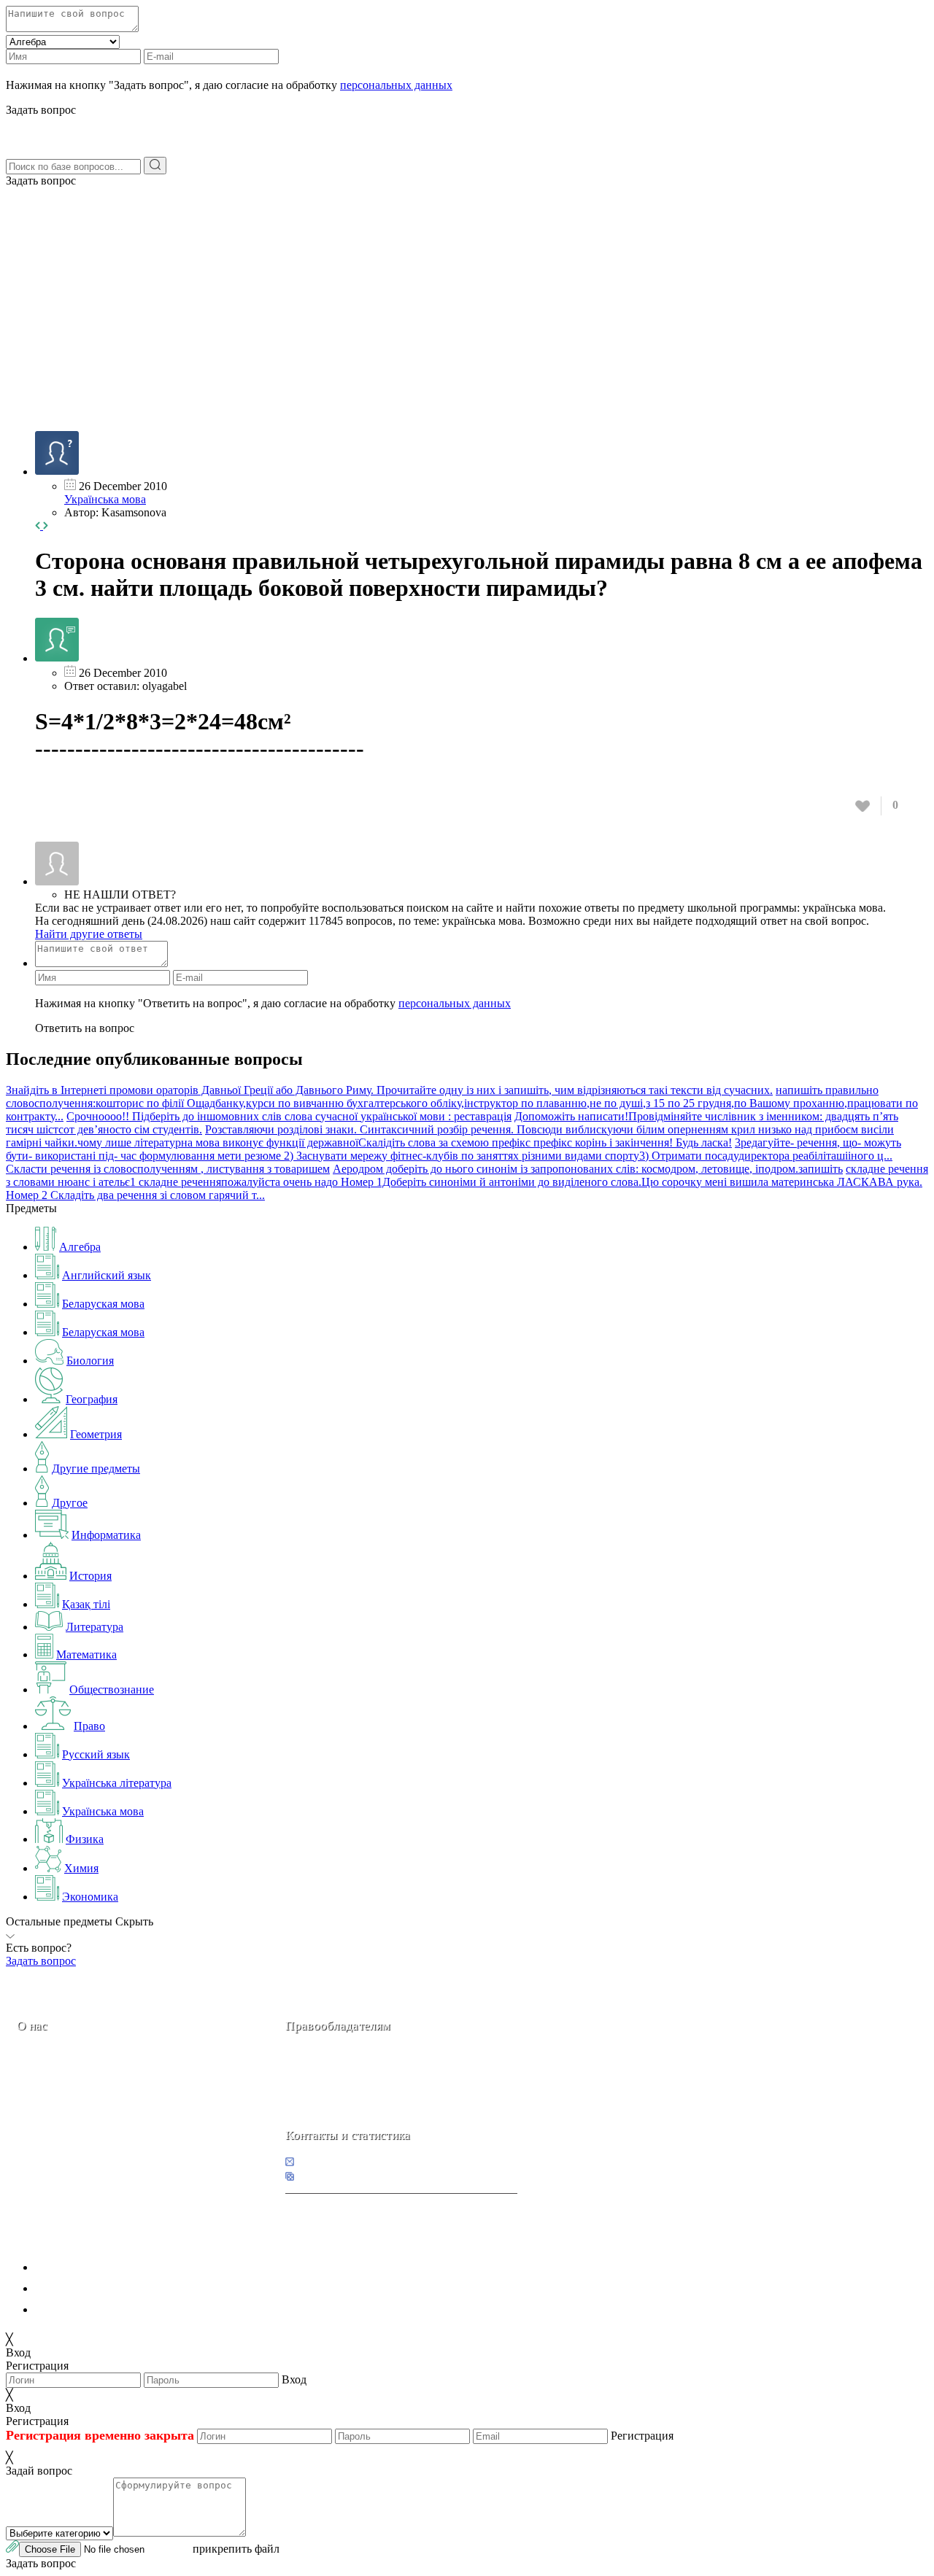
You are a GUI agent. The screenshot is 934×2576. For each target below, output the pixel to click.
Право (89, 1726)
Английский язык (107, 1275)
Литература (94, 1627)
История (90, 1576)
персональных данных (396, 85)
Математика (86, 1654)
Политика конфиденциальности (115, 2267)
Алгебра (80, 1247)
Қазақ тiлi (86, 1604)
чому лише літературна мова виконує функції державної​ (218, 1142)
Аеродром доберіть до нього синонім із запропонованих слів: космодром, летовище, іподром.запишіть (588, 1169)
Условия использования (94, 2309)
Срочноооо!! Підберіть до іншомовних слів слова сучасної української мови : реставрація (289, 1116)
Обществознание (112, 1689)
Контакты (66, 2128)
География (92, 1399)
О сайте (108, 2128)
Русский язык (96, 1754)
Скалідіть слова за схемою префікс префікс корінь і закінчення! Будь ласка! (545, 1142)
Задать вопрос (41, 181)
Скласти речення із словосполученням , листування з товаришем (168, 1169)
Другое (70, 1503)
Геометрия (96, 1434)
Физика (85, 1839)
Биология (90, 1361)
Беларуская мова (103, 1304)
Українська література (117, 1783)
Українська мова (105, 499)
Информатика (106, 1535)
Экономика (90, 1897)
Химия (81, 1868)
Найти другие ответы (89, 934)
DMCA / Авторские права (100, 2288)
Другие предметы (96, 1469)
